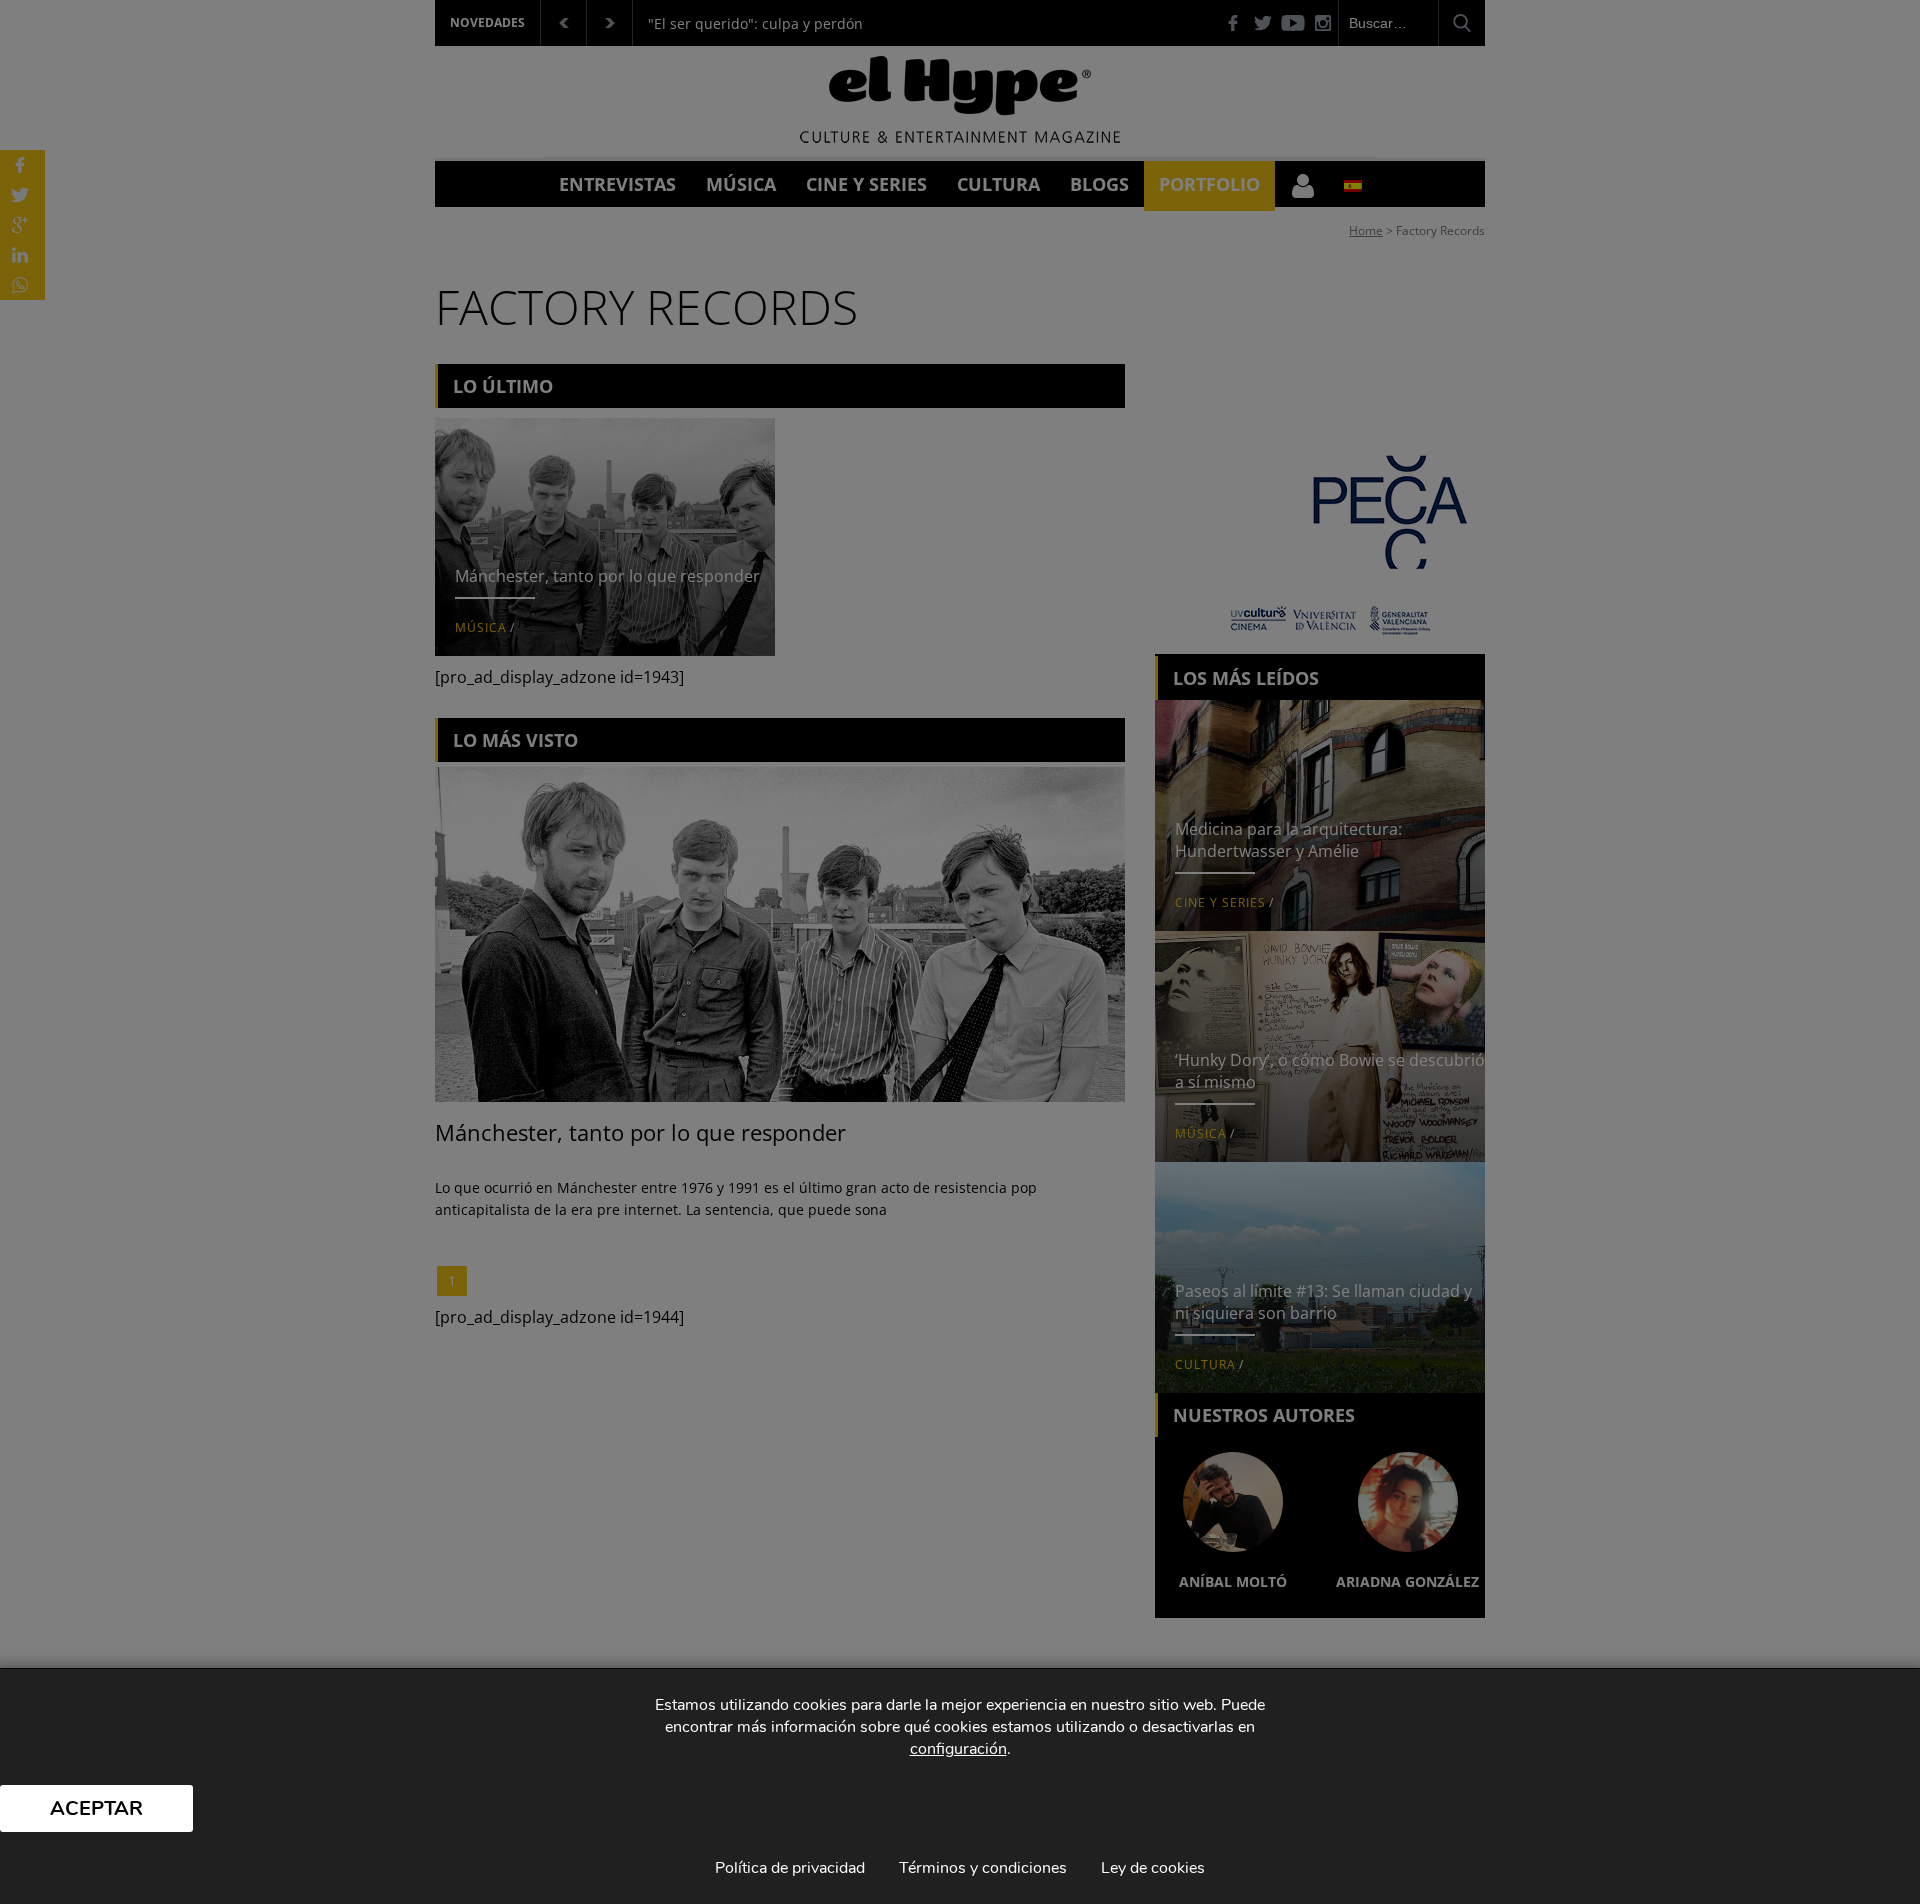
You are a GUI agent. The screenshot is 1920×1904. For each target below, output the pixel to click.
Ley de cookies (1153, 1868)
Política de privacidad (790, 1868)
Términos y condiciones (983, 1868)
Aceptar (96, 1808)
